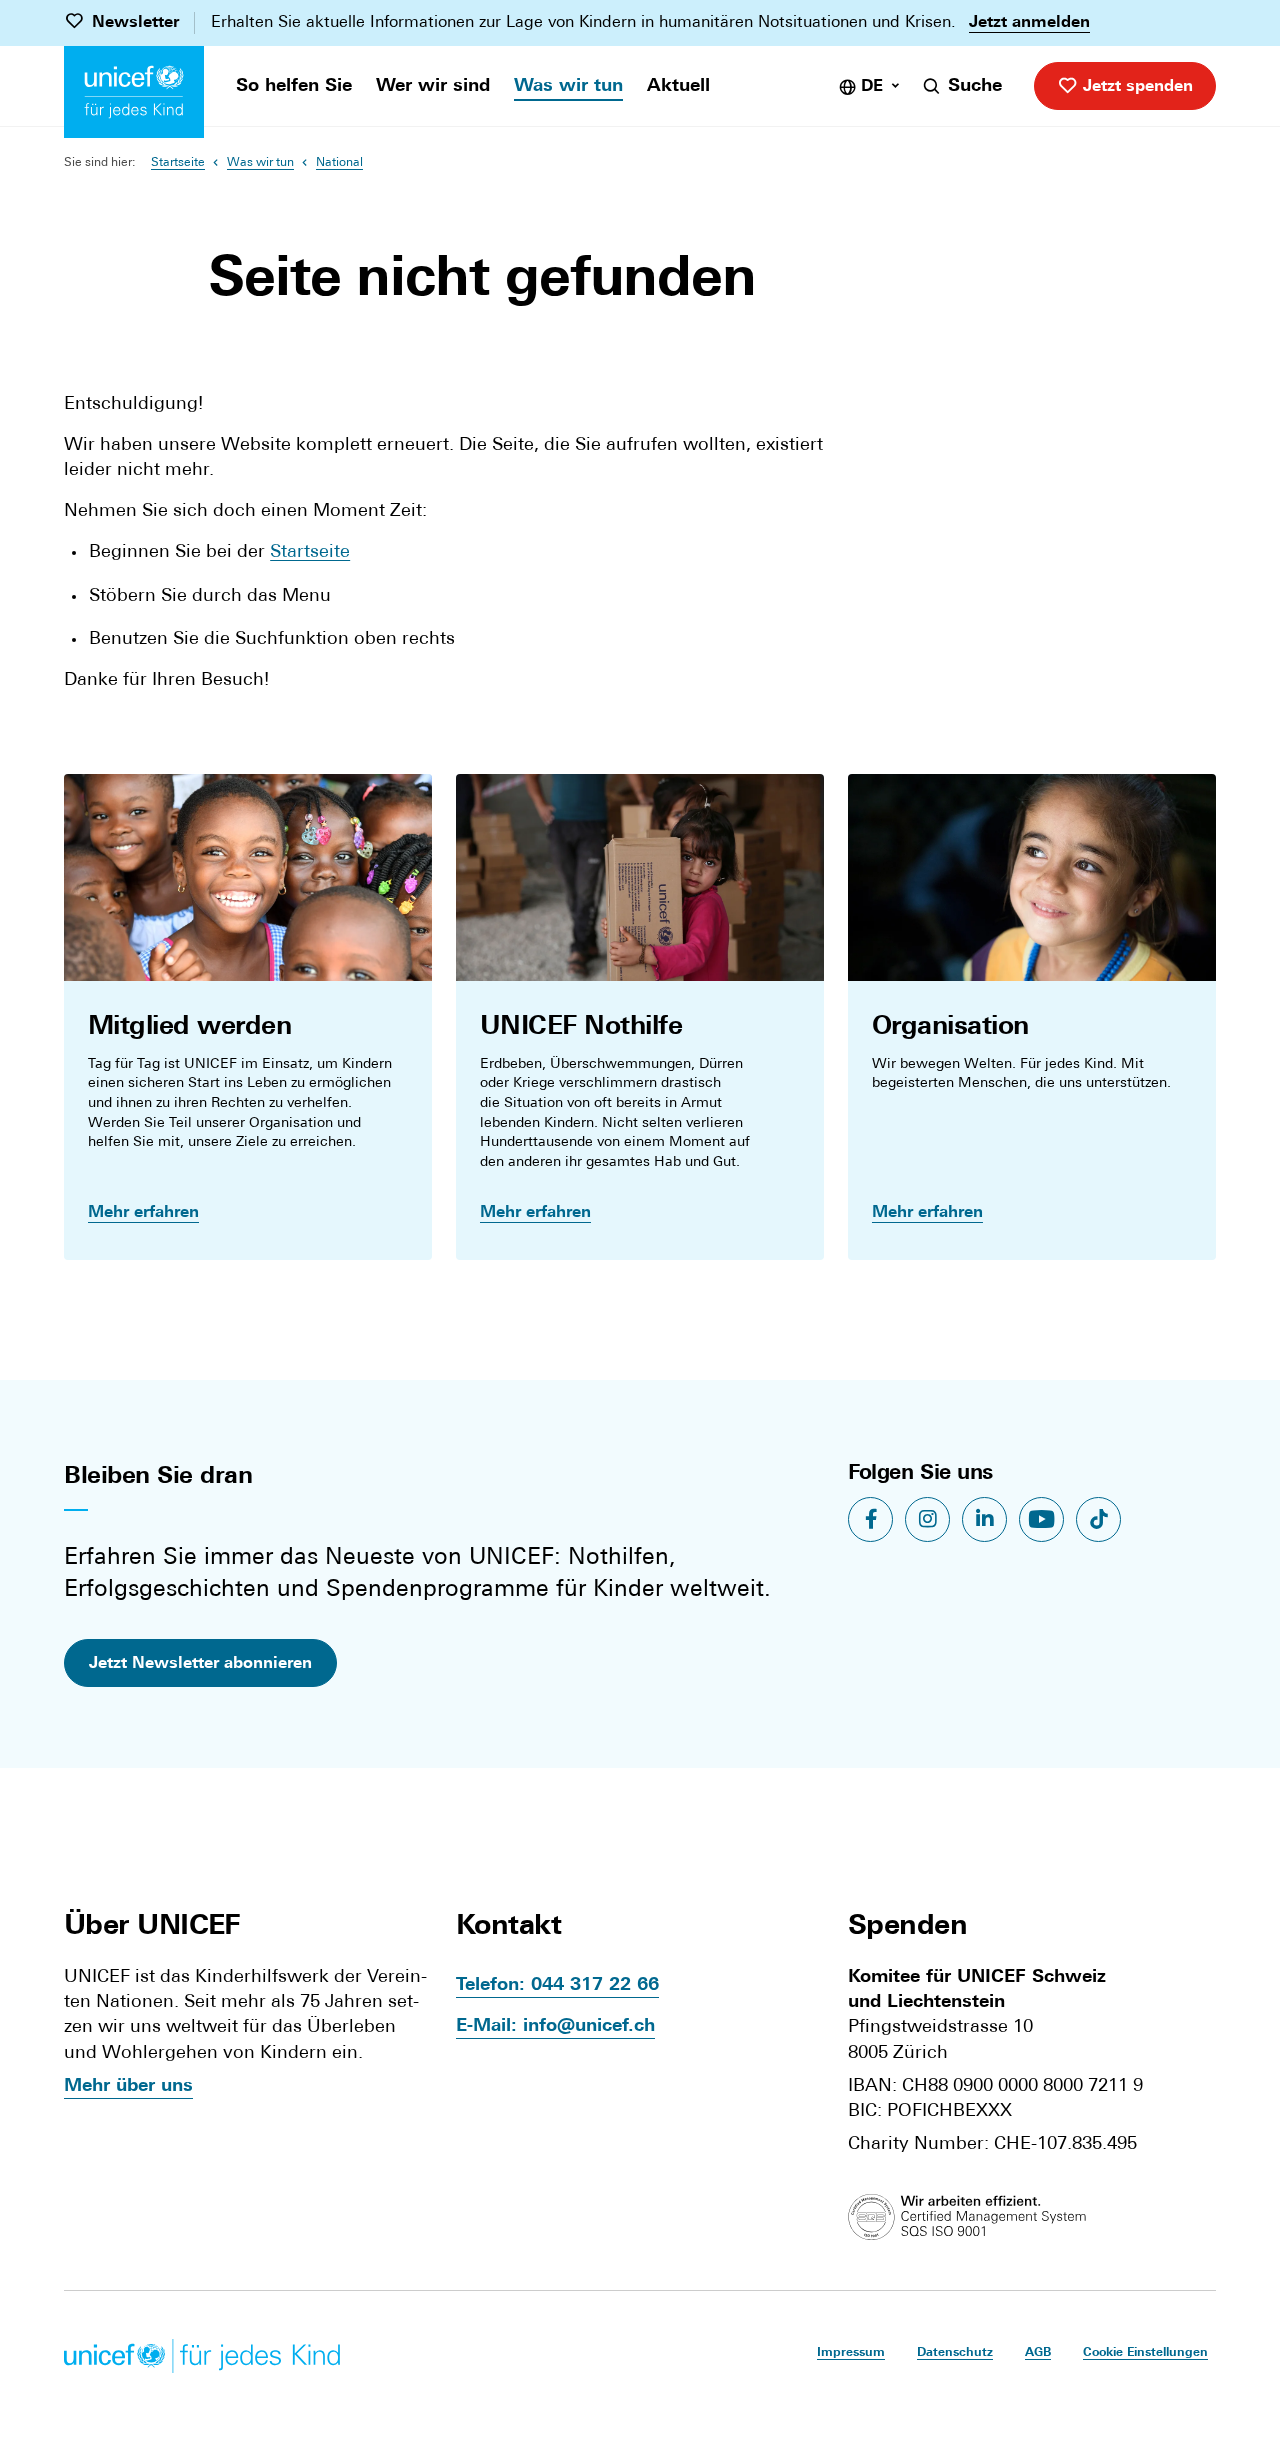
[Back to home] (134, 92)
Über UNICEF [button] (152, 1927)
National (339, 163)
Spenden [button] (907, 1927)
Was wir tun (260, 163)
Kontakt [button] (508, 1927)
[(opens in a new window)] (976, 2217)
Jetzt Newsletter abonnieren (200, 1664)
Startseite (178, 163)
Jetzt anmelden (1029, 23)
